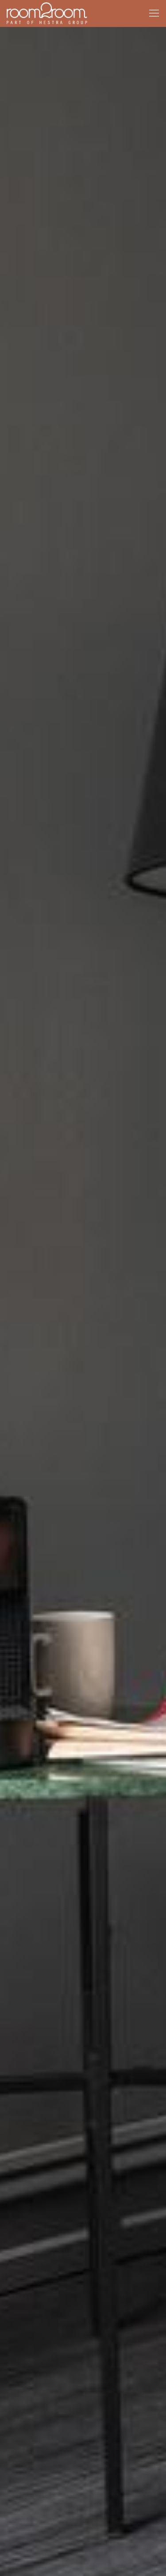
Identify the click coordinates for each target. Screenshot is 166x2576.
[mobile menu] (154, 13)
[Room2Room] (47, 13)
